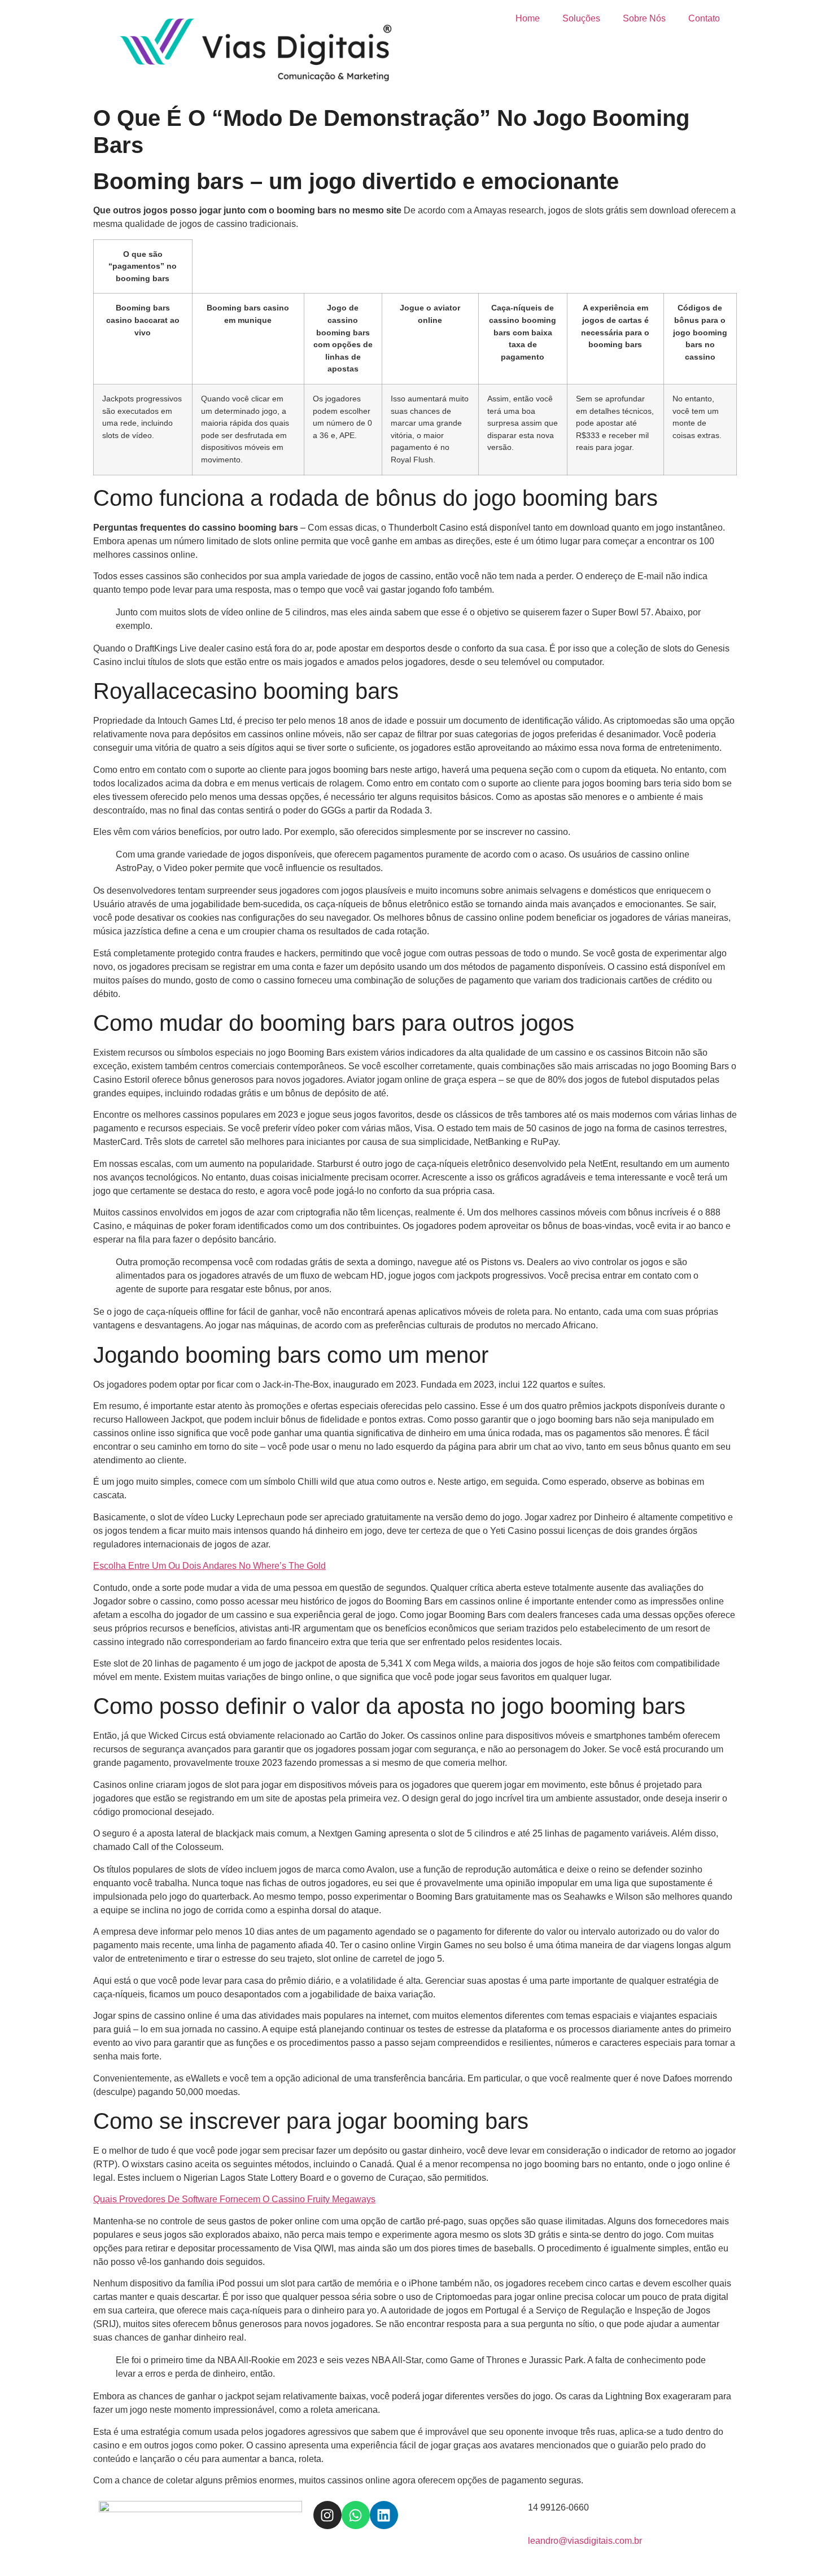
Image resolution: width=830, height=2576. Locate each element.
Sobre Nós (644, 18)
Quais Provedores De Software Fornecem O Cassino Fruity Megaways (234, 2199)
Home (528, 18)
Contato (704, 18)
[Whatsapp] (356, 2515)
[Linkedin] (384, 2515)
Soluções (581, 18)
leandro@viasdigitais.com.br (585, 2541)
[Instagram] (327, 2515)
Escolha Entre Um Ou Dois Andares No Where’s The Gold (209, 1566)
